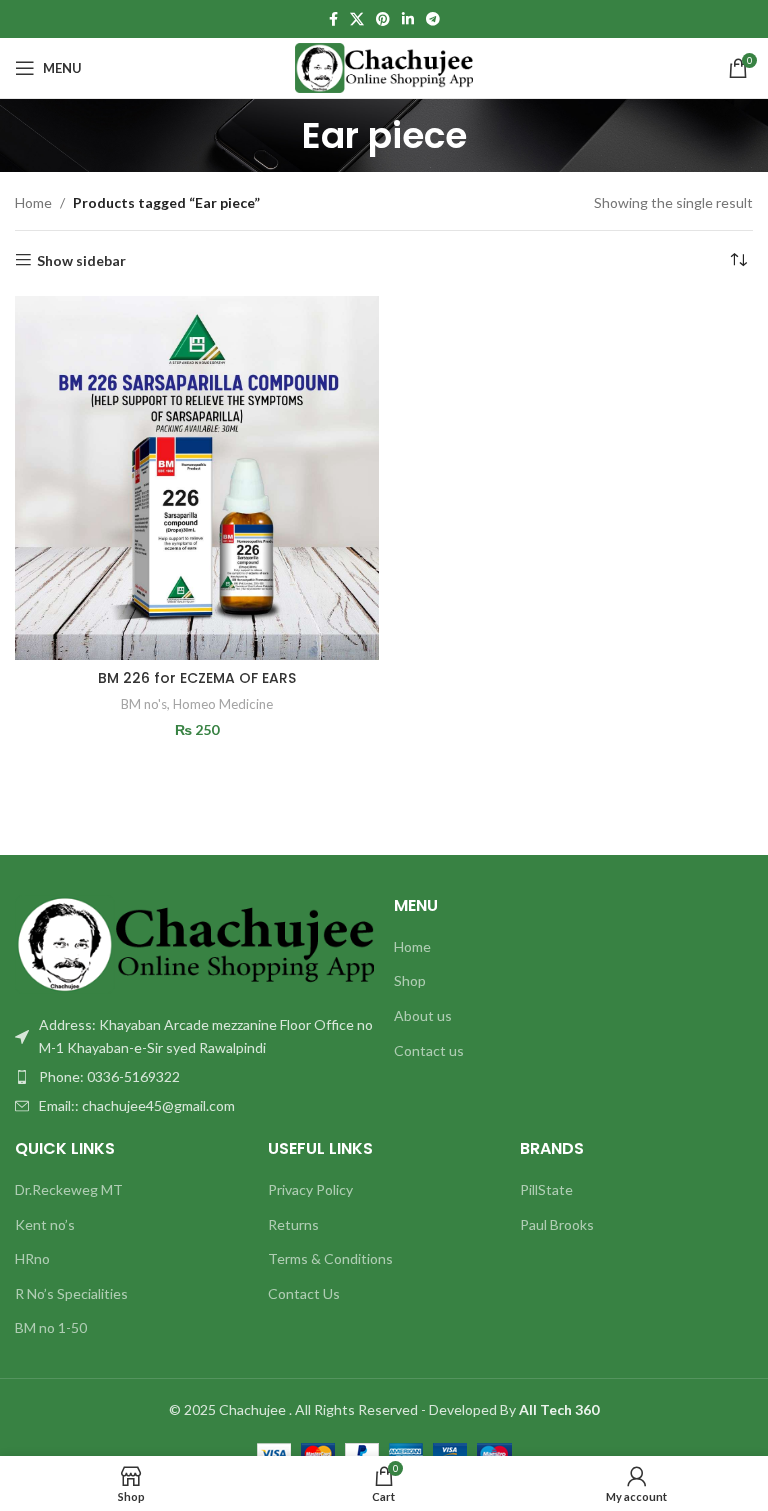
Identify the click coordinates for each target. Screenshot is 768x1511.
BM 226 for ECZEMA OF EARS (197, 678)
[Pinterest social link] (383, 19)
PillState (546, 1189)
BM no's (144, 704)
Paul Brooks (557, 1224)
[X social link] (357, 19)
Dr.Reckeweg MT (69, 1189)
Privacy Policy (310, 1189)
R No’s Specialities (71, 1293)
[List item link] (194, 1077)
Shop (410, 980)
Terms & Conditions (330, 1258)
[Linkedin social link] (408, 19)
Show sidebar (81, 260)
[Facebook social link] (333, 19)
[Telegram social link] (433, 19)
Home (33, 202)
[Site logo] (384, 66)
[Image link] (194, 942)
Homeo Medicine (223, 704)
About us (423, 1015)
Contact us (429, 1050)
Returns (293, 1224)
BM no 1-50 (51, 1327)
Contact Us (304, 1293)
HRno (32, 1258)
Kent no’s (45, 1224)
